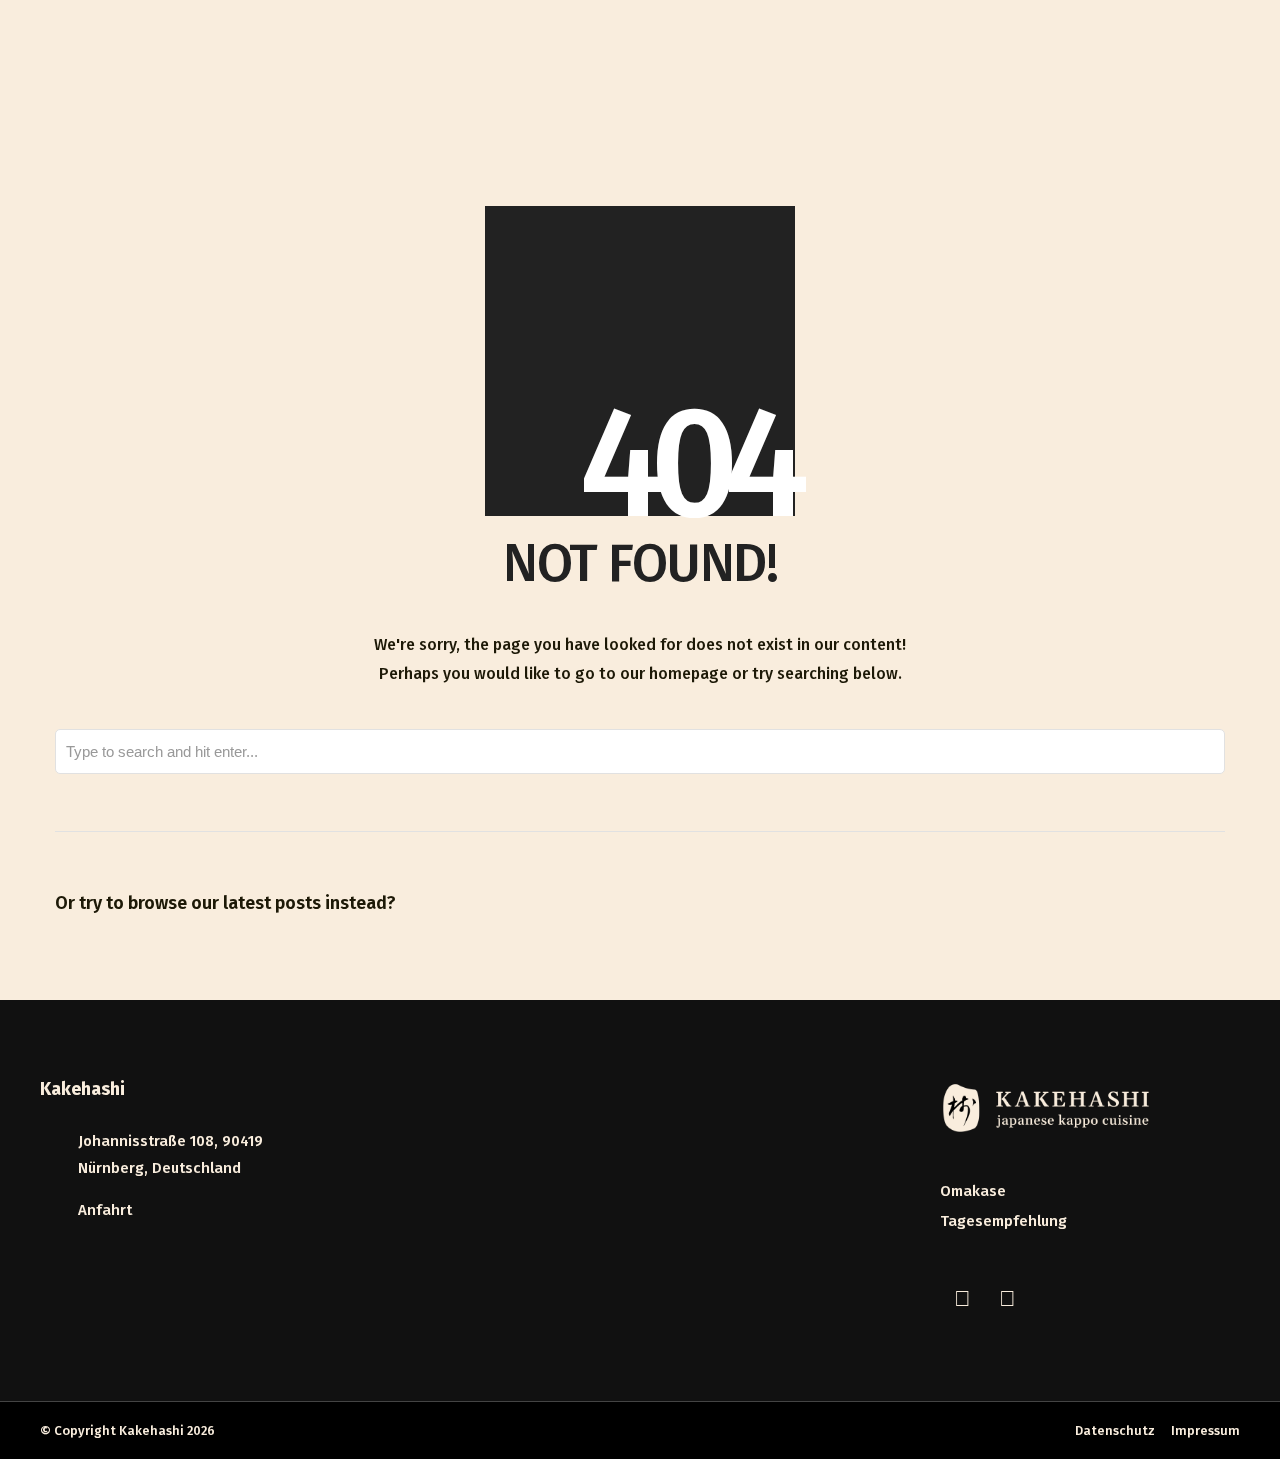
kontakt (1200, 77)
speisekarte (972, 77)
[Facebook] (962, 1299)
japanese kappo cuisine (832, 77)
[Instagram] (1007, 1299)
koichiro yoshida (1092, 77)
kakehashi (695, 77)
